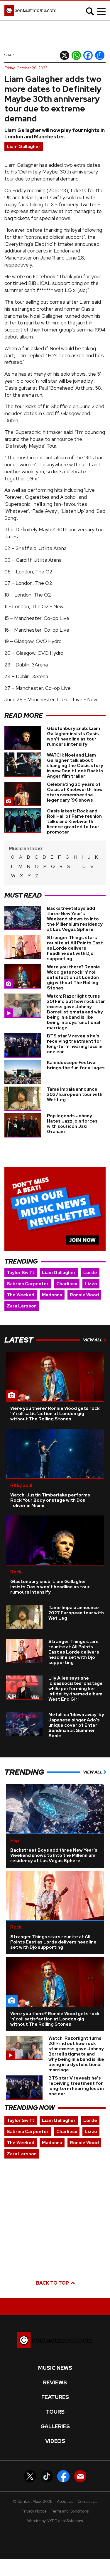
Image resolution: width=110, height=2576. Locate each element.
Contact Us (87, 2502)
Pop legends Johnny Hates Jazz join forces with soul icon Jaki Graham (72, 1124)
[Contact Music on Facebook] (63, 2476)
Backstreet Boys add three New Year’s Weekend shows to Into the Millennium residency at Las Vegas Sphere (75, 919)
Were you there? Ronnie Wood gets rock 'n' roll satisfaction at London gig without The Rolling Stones (73, 977)
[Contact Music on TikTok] (47, 2476)
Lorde (90, 1273)
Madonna (52, 1295)
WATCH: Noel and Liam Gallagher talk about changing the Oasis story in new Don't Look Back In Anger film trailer (75, 766)
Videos (55, 2441)
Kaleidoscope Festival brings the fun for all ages (76, 1065)
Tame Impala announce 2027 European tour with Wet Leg (75, 1094)
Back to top (53, 2283)
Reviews (55, 2383)
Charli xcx (67, 1284)
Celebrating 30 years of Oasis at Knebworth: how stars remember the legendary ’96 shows (75, 792)
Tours (55, 2412)
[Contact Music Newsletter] (80, 2476)
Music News (55, 2368)
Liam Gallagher (24, 147)
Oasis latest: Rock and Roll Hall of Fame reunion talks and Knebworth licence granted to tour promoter (74, 822)
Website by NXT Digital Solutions (55, 2521)
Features (55, 2397)
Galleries (55, 2427)
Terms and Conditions (70, 2511)
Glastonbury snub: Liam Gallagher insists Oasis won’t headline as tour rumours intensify (73, 736)
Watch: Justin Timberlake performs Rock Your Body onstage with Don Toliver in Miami (50, 1500)
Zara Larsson (22, 1306)
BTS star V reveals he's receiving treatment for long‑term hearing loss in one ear (75, 1044)
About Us (65, 2502)
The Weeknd (21, 1295)
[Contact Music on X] (30, 2476)
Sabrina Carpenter (28, 1284)
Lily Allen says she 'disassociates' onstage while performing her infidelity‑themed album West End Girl (76, 1689)
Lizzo (91, 1284)
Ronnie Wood (84, 1295)
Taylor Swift (21, 1273)
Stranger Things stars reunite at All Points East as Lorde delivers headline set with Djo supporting (75, 948)
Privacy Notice (34, 2511)
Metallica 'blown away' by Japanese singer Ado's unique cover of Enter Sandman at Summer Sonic (76, 1725)
